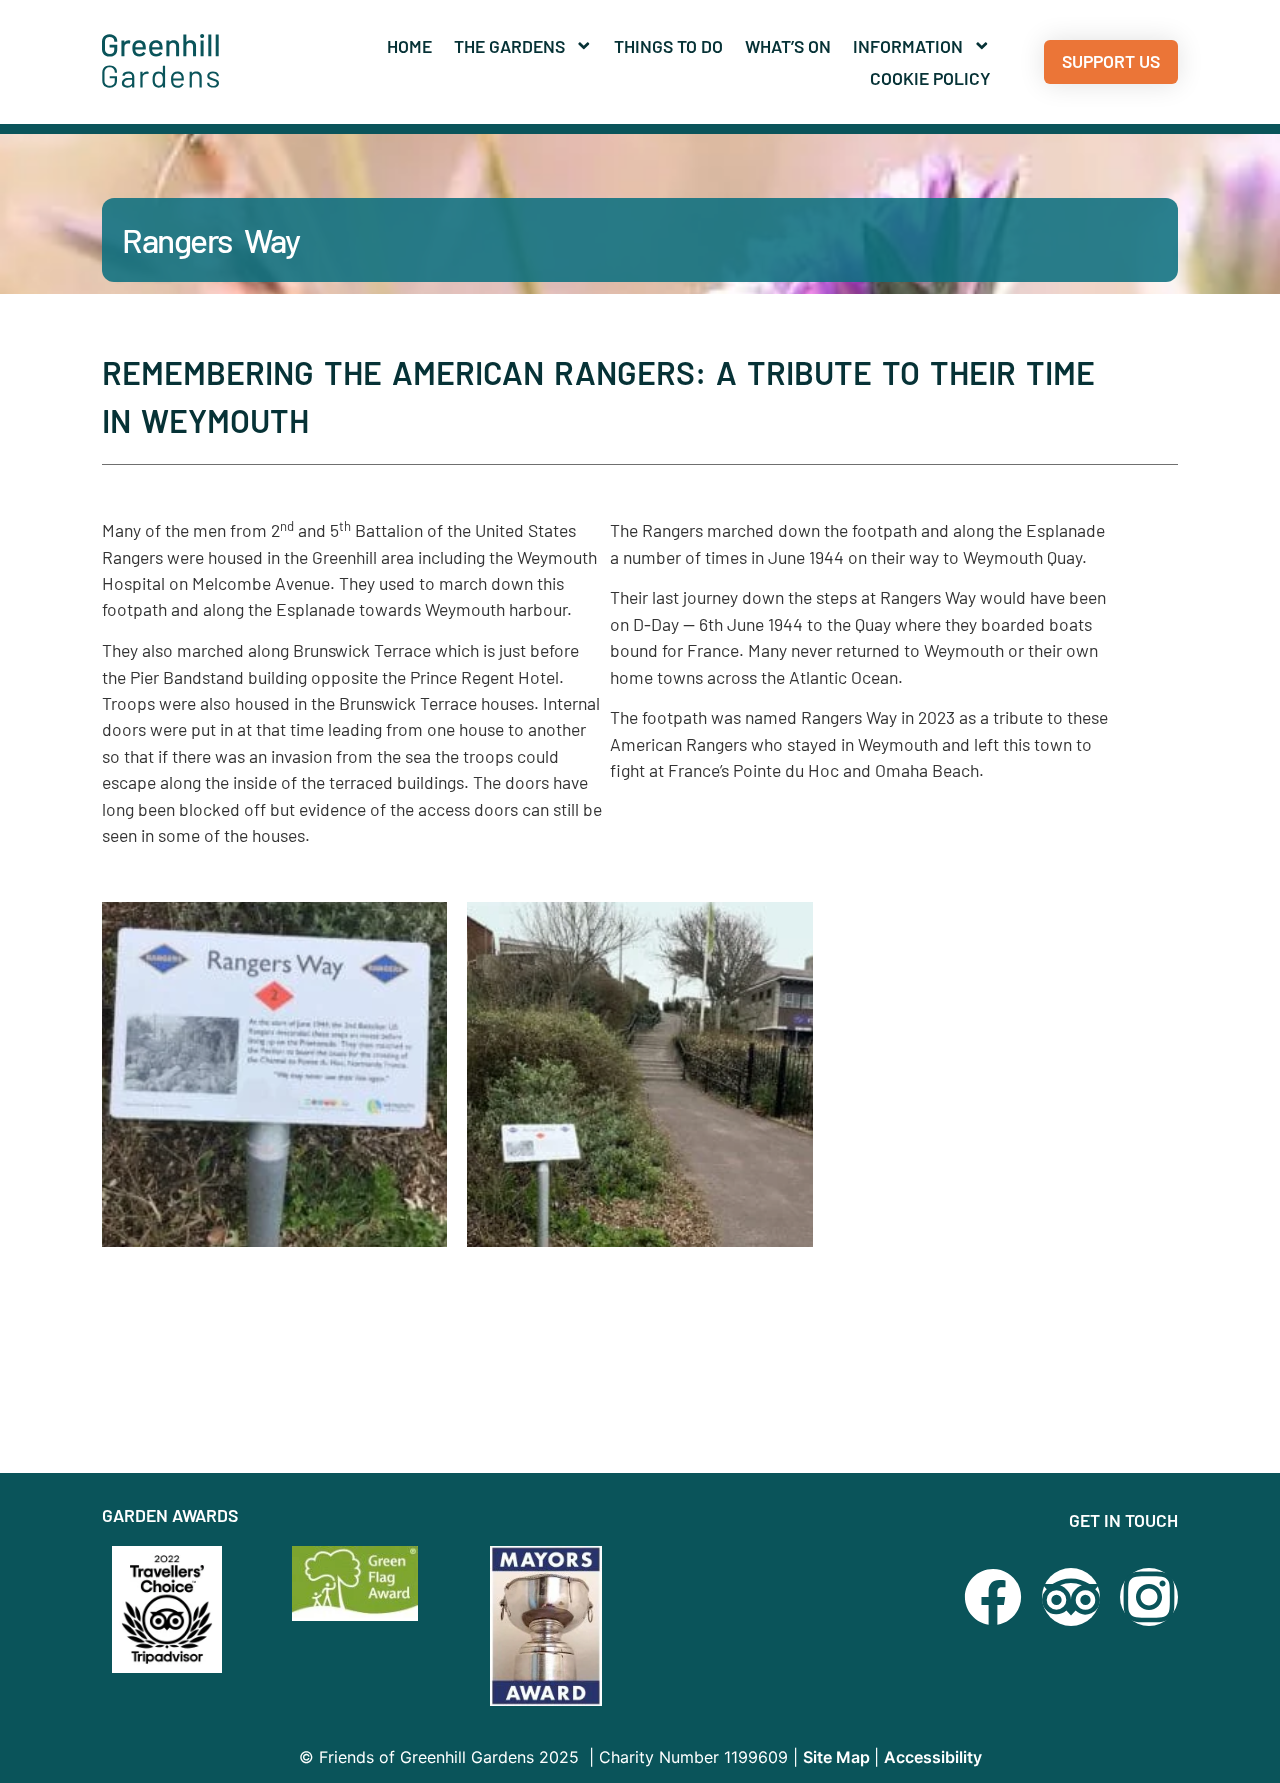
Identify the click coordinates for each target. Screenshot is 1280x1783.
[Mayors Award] (560, 1626)
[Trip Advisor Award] (1071, 1597)
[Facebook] (993, 1597)
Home (409, 46)
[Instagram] (1149, 1597)
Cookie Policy (930, 78)
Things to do (668, 46)
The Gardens (509, 46)
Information (908, 46)
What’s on (788, 46)
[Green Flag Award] (362, 1584)
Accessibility (933, 1757)
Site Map (838, 1757)
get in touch (1123, 1520)
